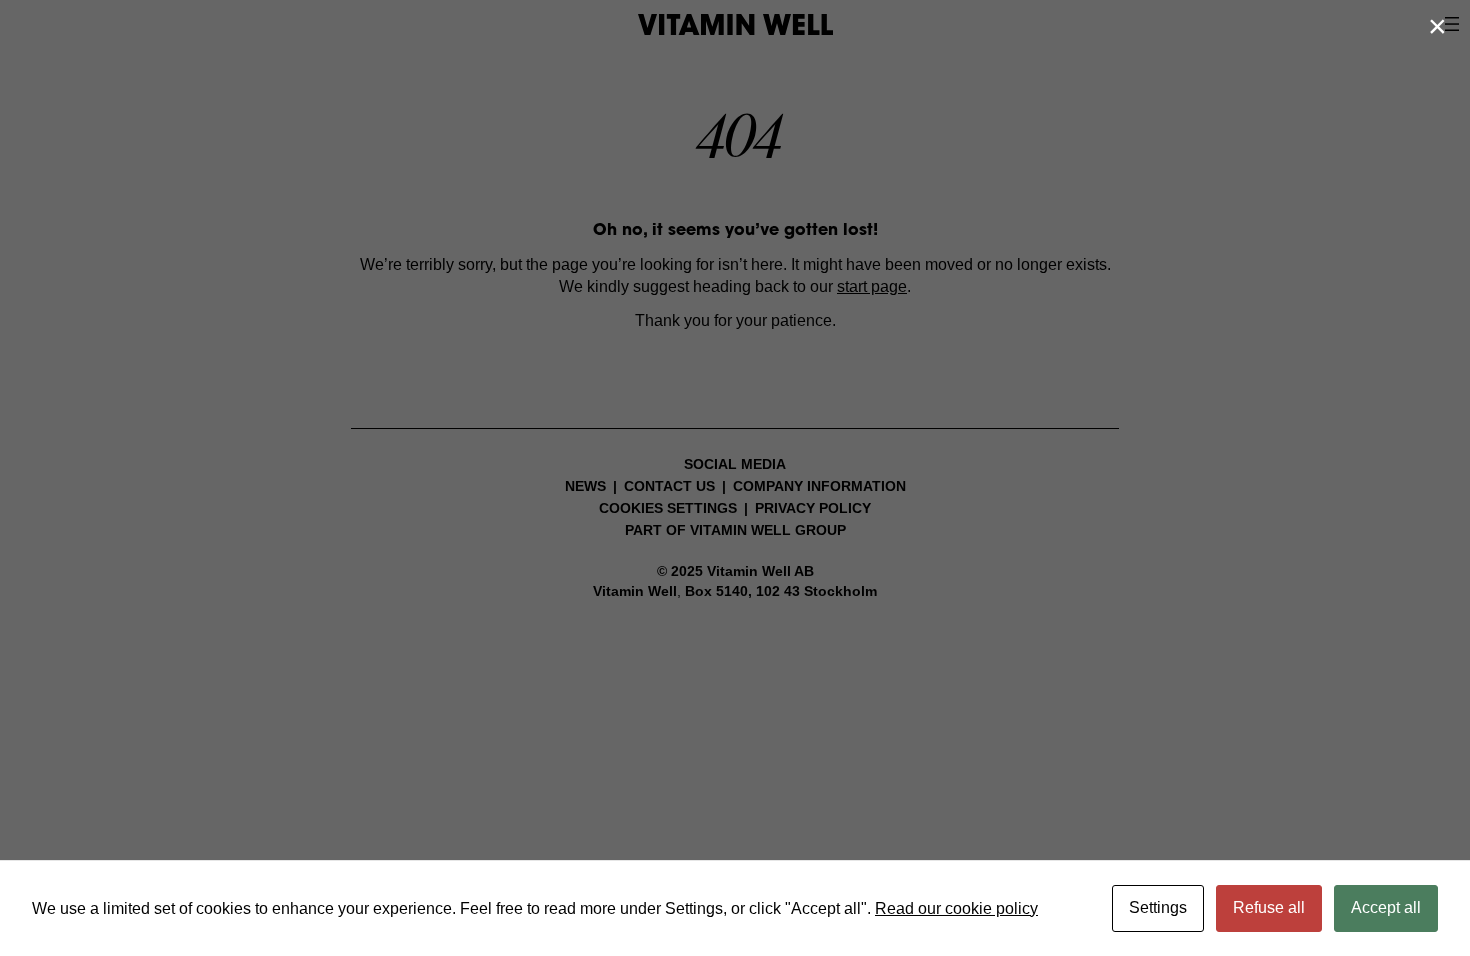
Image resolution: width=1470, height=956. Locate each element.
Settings (1158, 907)
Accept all (1386, 907)
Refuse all (1269, 907)
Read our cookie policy (956, 908)
